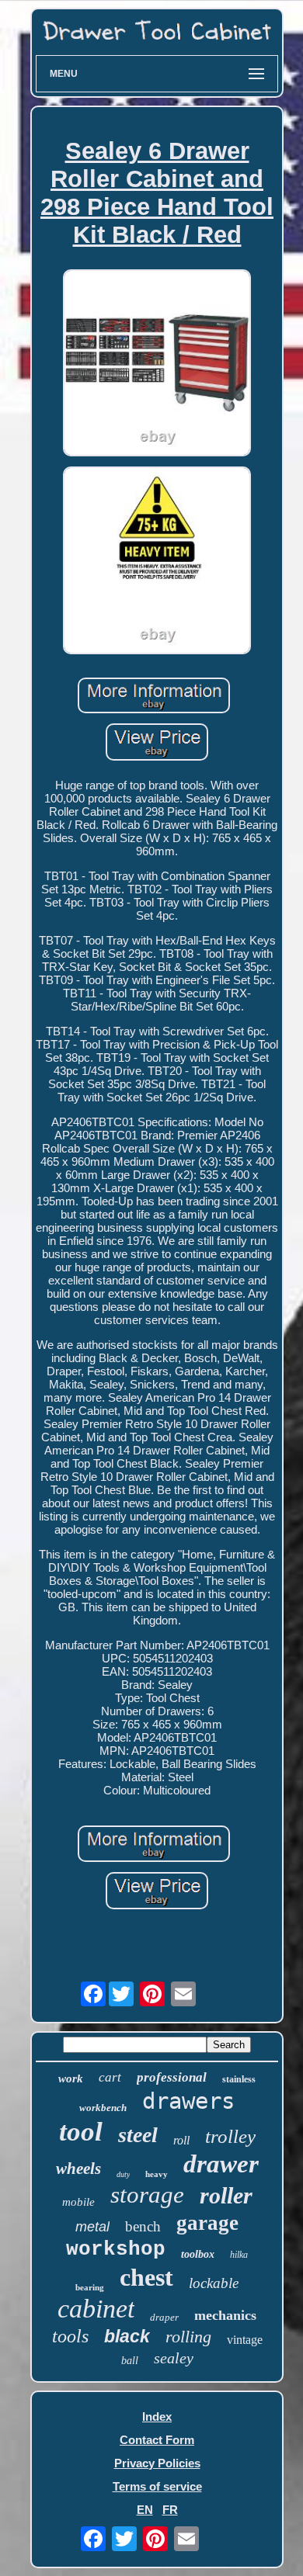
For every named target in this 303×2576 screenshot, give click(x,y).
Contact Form (157, 2440)
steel (138, 2135)
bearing (90, 2287)
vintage (245, 2340)
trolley (230, 2136)
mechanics (225, 2315)
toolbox (198, 2254)
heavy (157, 2174)
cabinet (96, 2309)
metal (92, 2227)
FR (170, 2510)
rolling (188, 2337)
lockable (214, 2283)
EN (145, 2510)
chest (146, 2277)
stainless (239, 2079)
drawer (221, 2164)
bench (143, 2226)
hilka (239, 2255)
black (127, 2336)
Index (157, 2417)
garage (207, 2223)
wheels (78, 2169)
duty (123, 2174)
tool (81, 2132)
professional (172, 2077)
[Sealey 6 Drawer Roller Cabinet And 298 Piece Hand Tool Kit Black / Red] (157, 364)
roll (181, 2140)
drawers (188, 2101)
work (71, 2078)
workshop (116, 2249)
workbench (103, 2108)
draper (164, 2317)
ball (130, 2361)
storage (147, 2195)
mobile (78, 2202)
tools (70, 2336)
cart (110, 2077)
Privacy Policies (157, 2463)
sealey (174, 2358)
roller (226, 2195)
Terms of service (157, 2486)
